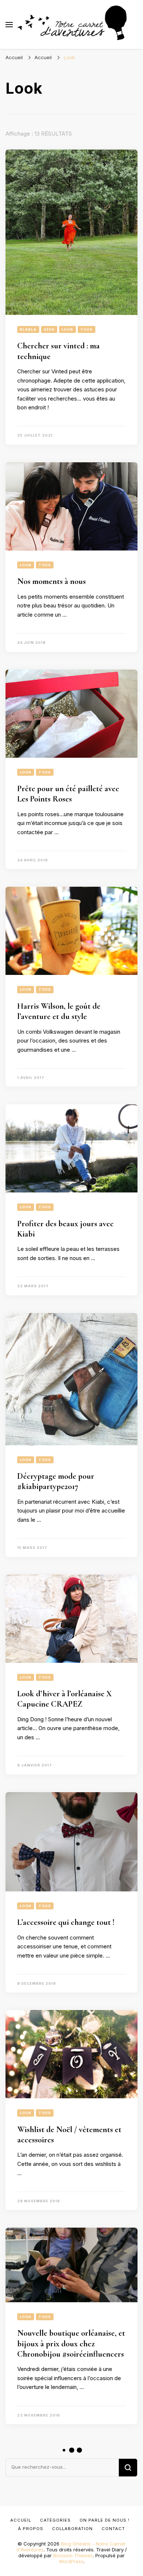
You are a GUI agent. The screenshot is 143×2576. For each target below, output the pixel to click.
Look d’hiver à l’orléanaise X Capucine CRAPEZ (65, 1699)
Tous (87, 329)
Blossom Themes (73, 2555)
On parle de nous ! (104, 2520)
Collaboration (72, 2529)
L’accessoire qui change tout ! (66, 1922)
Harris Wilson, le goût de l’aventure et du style (59, 1011)
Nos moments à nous (52, 581)
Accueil (21, 2520)
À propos (31, 2529)
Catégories (55, 2520)
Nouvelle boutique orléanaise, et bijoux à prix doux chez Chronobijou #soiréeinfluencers (71, 2344)
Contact (113, 2529)
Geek (49, 329)
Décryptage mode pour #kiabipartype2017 (56, 1481)
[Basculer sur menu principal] (9, 25)
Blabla (28, 329)
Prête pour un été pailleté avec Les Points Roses (68, 794)
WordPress (71, 2561)
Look (67, 329)
